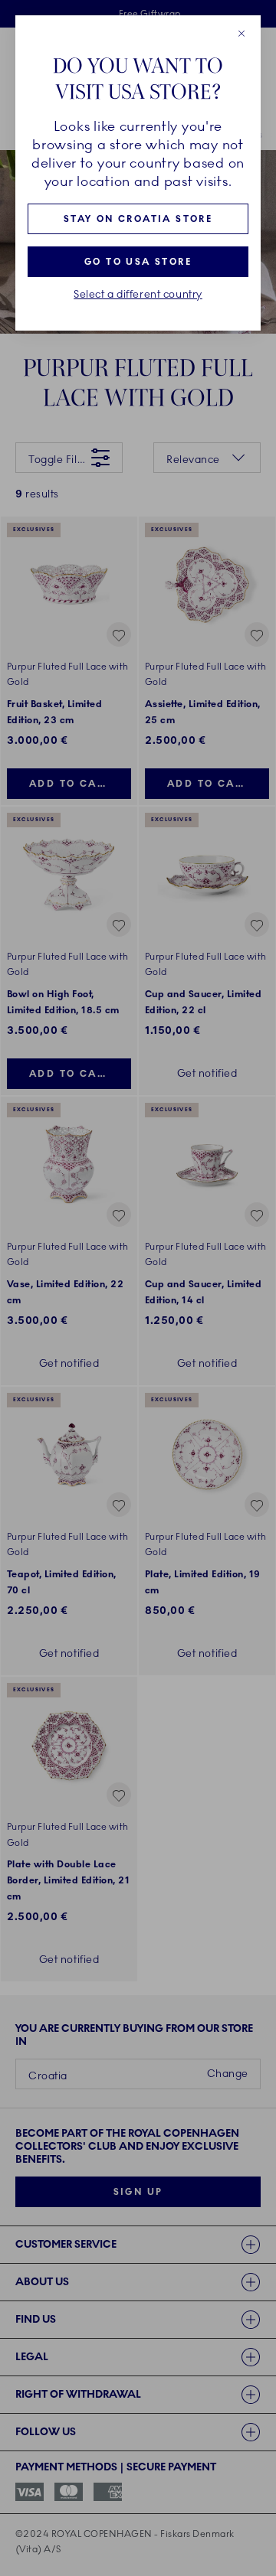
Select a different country (138, 295)
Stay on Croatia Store (138, 219)
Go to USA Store (138, 262)
